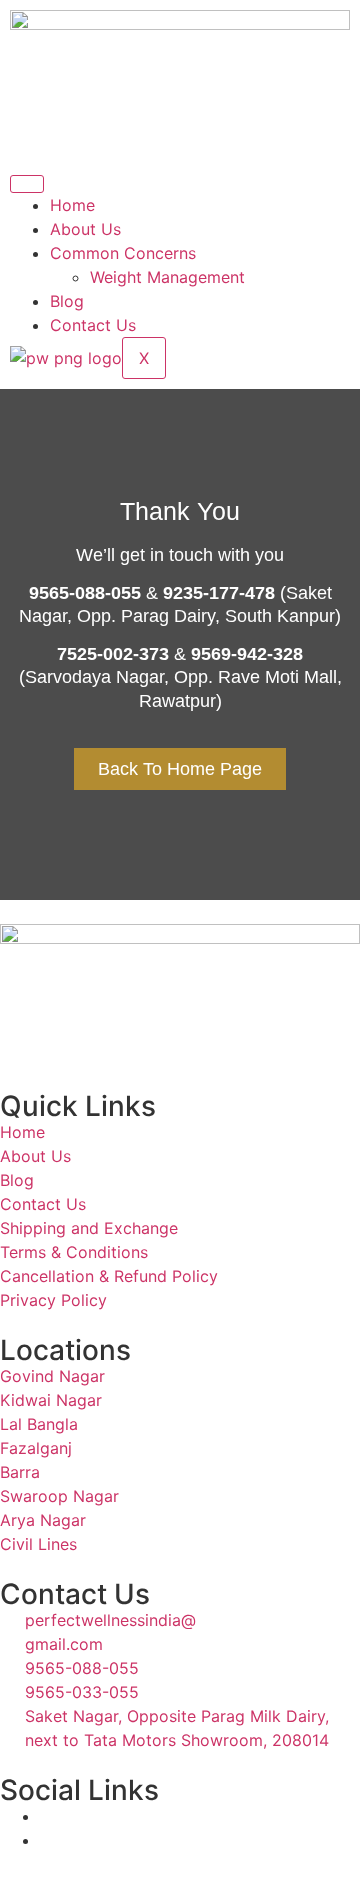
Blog (67, 301)
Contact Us (93, 325)
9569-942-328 (247, 654)
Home (72, 205)
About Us (85, 229)
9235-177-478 (219, 593)
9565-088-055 (85, 593)
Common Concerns (123, 253)
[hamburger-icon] (27, 184)
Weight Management (167, 277)
